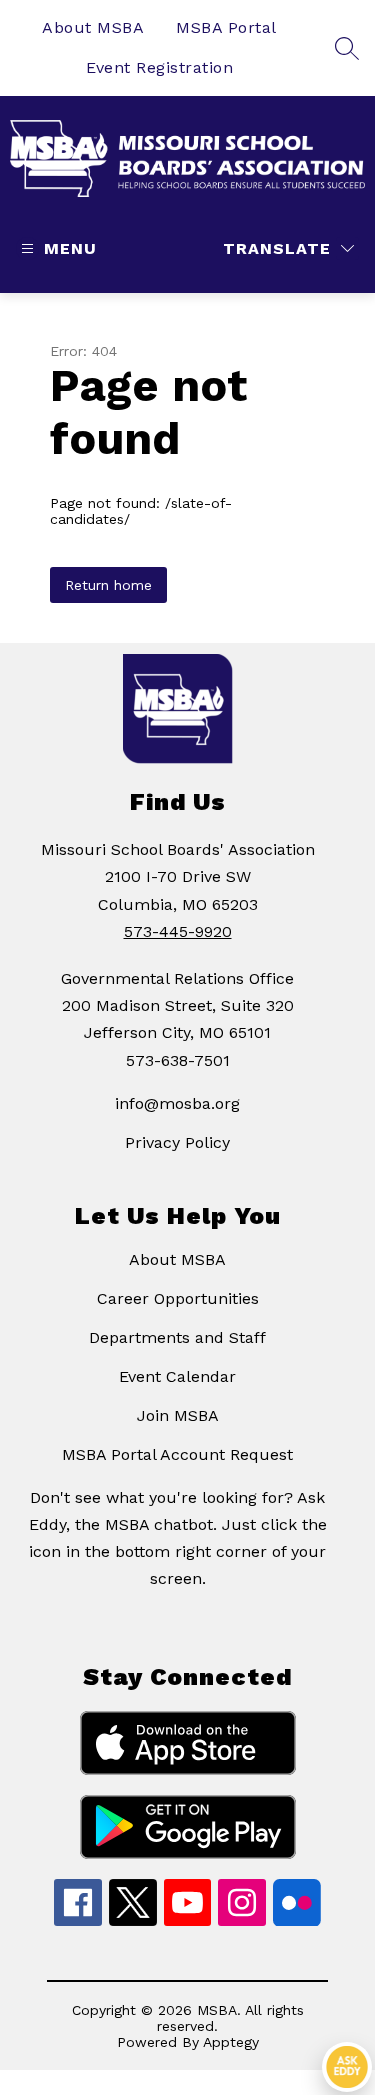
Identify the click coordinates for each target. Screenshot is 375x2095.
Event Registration (159, 67)
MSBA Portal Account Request (177, 1454)
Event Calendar (177, 1376)
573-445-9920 (178, 931)
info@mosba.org (177, 1103)
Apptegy (231, 2042)
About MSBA (93, 27)
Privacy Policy (177, 1142)
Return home (108, 585)
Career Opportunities (178, 1298)
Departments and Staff (177, 1337)
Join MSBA (178, 1415)
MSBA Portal (226, 27)
